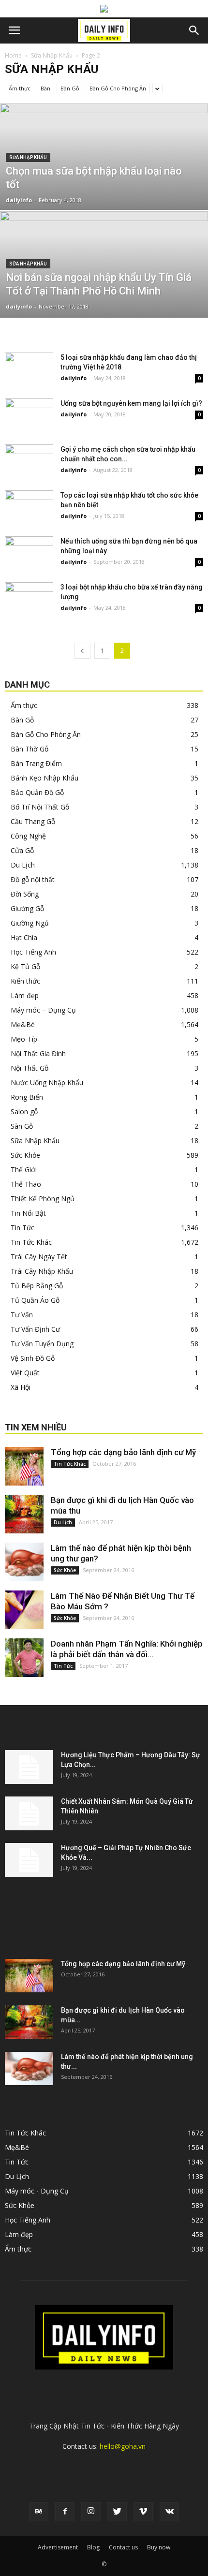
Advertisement (58, 2547)
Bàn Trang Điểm (36, 763)
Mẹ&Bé (23, 1024)
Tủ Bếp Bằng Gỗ (37, 1286)
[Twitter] (117, 2512)
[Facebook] (65, 2512)
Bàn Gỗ (70, 88)
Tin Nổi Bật (28, 1213)
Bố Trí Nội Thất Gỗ (40, 807)
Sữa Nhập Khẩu (52, 55)
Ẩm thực (20, 88)
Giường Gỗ (27, 908)
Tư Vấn (22, 1315)
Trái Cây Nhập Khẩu (42, 1271)
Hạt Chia (24, 937)
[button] (194, 30)
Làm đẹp (25, 995)
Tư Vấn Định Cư (35, 1329)
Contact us (123, 2547)
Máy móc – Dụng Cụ (43, 1010)
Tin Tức (22, 1228)
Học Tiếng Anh (33, 952)
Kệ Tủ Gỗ (25, 966)
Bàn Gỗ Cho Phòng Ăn (118, 88)
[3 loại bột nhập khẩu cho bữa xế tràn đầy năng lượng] (29, 599)
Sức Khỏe (25, 1155)
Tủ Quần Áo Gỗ (35, 1300)
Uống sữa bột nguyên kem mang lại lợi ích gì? (131, 403)
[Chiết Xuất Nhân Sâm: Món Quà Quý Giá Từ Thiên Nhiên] (29, 1813)
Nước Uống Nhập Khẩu (47, 1082)
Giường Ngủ (30, 923)
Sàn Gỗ (22, 1126)
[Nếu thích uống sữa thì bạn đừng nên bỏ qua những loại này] (29, 553)
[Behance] (39, 2512)
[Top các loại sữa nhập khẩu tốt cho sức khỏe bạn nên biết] (29, 507)
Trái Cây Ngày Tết (39, 1257)
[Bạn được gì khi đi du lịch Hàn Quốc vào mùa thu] (24, 1514)
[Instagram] (91, 2512)
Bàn (45, 88)
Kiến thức (25, 981)
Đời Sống (25, 894)
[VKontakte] (169, 2512)
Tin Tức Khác (31, 1242)
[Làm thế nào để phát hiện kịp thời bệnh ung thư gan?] (24, 1562)
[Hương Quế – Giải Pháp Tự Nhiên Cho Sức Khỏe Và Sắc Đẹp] (29, 1860)
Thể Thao (26, 1184)
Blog (93, 2547)
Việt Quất (25, 1373)
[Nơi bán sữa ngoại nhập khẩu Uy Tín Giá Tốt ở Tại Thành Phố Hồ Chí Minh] (104, 301)
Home (13, 55)
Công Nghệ (28, 836)
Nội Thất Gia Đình (38, 1053)
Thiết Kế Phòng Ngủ (43, 1199)
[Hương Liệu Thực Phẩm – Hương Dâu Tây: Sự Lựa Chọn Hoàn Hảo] (29, 1767)
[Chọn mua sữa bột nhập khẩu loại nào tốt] (104, 193)
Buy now (159, 2547)
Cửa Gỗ (22, 850)
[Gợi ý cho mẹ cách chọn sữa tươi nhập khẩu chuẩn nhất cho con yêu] (29, 461)
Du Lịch (23, 865)
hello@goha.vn (123, 2446)
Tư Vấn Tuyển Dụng (42, 1344)
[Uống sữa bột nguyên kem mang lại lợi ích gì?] (29, 415)
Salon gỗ (24, 1111)
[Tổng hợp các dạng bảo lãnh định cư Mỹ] (24, 1466)
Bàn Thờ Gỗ (30, 749)
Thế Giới (24, 1170)
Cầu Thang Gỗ (33, 821)
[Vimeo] (143, 2512)
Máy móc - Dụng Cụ (37, 2191)
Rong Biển (27, 1097)
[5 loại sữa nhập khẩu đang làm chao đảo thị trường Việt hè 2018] (29, 369)
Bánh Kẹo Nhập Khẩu (45, 778)
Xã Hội (21, 1387)
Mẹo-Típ (24, 1039)
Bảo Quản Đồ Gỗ (37, 792)
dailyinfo (19, 200)
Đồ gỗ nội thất (33, 879)
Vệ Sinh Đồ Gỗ (33, 1358)
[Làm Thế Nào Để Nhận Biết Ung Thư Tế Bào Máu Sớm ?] (24, 1610)
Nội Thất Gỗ (30, 1068)
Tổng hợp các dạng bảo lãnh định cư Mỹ (123, 1452)
